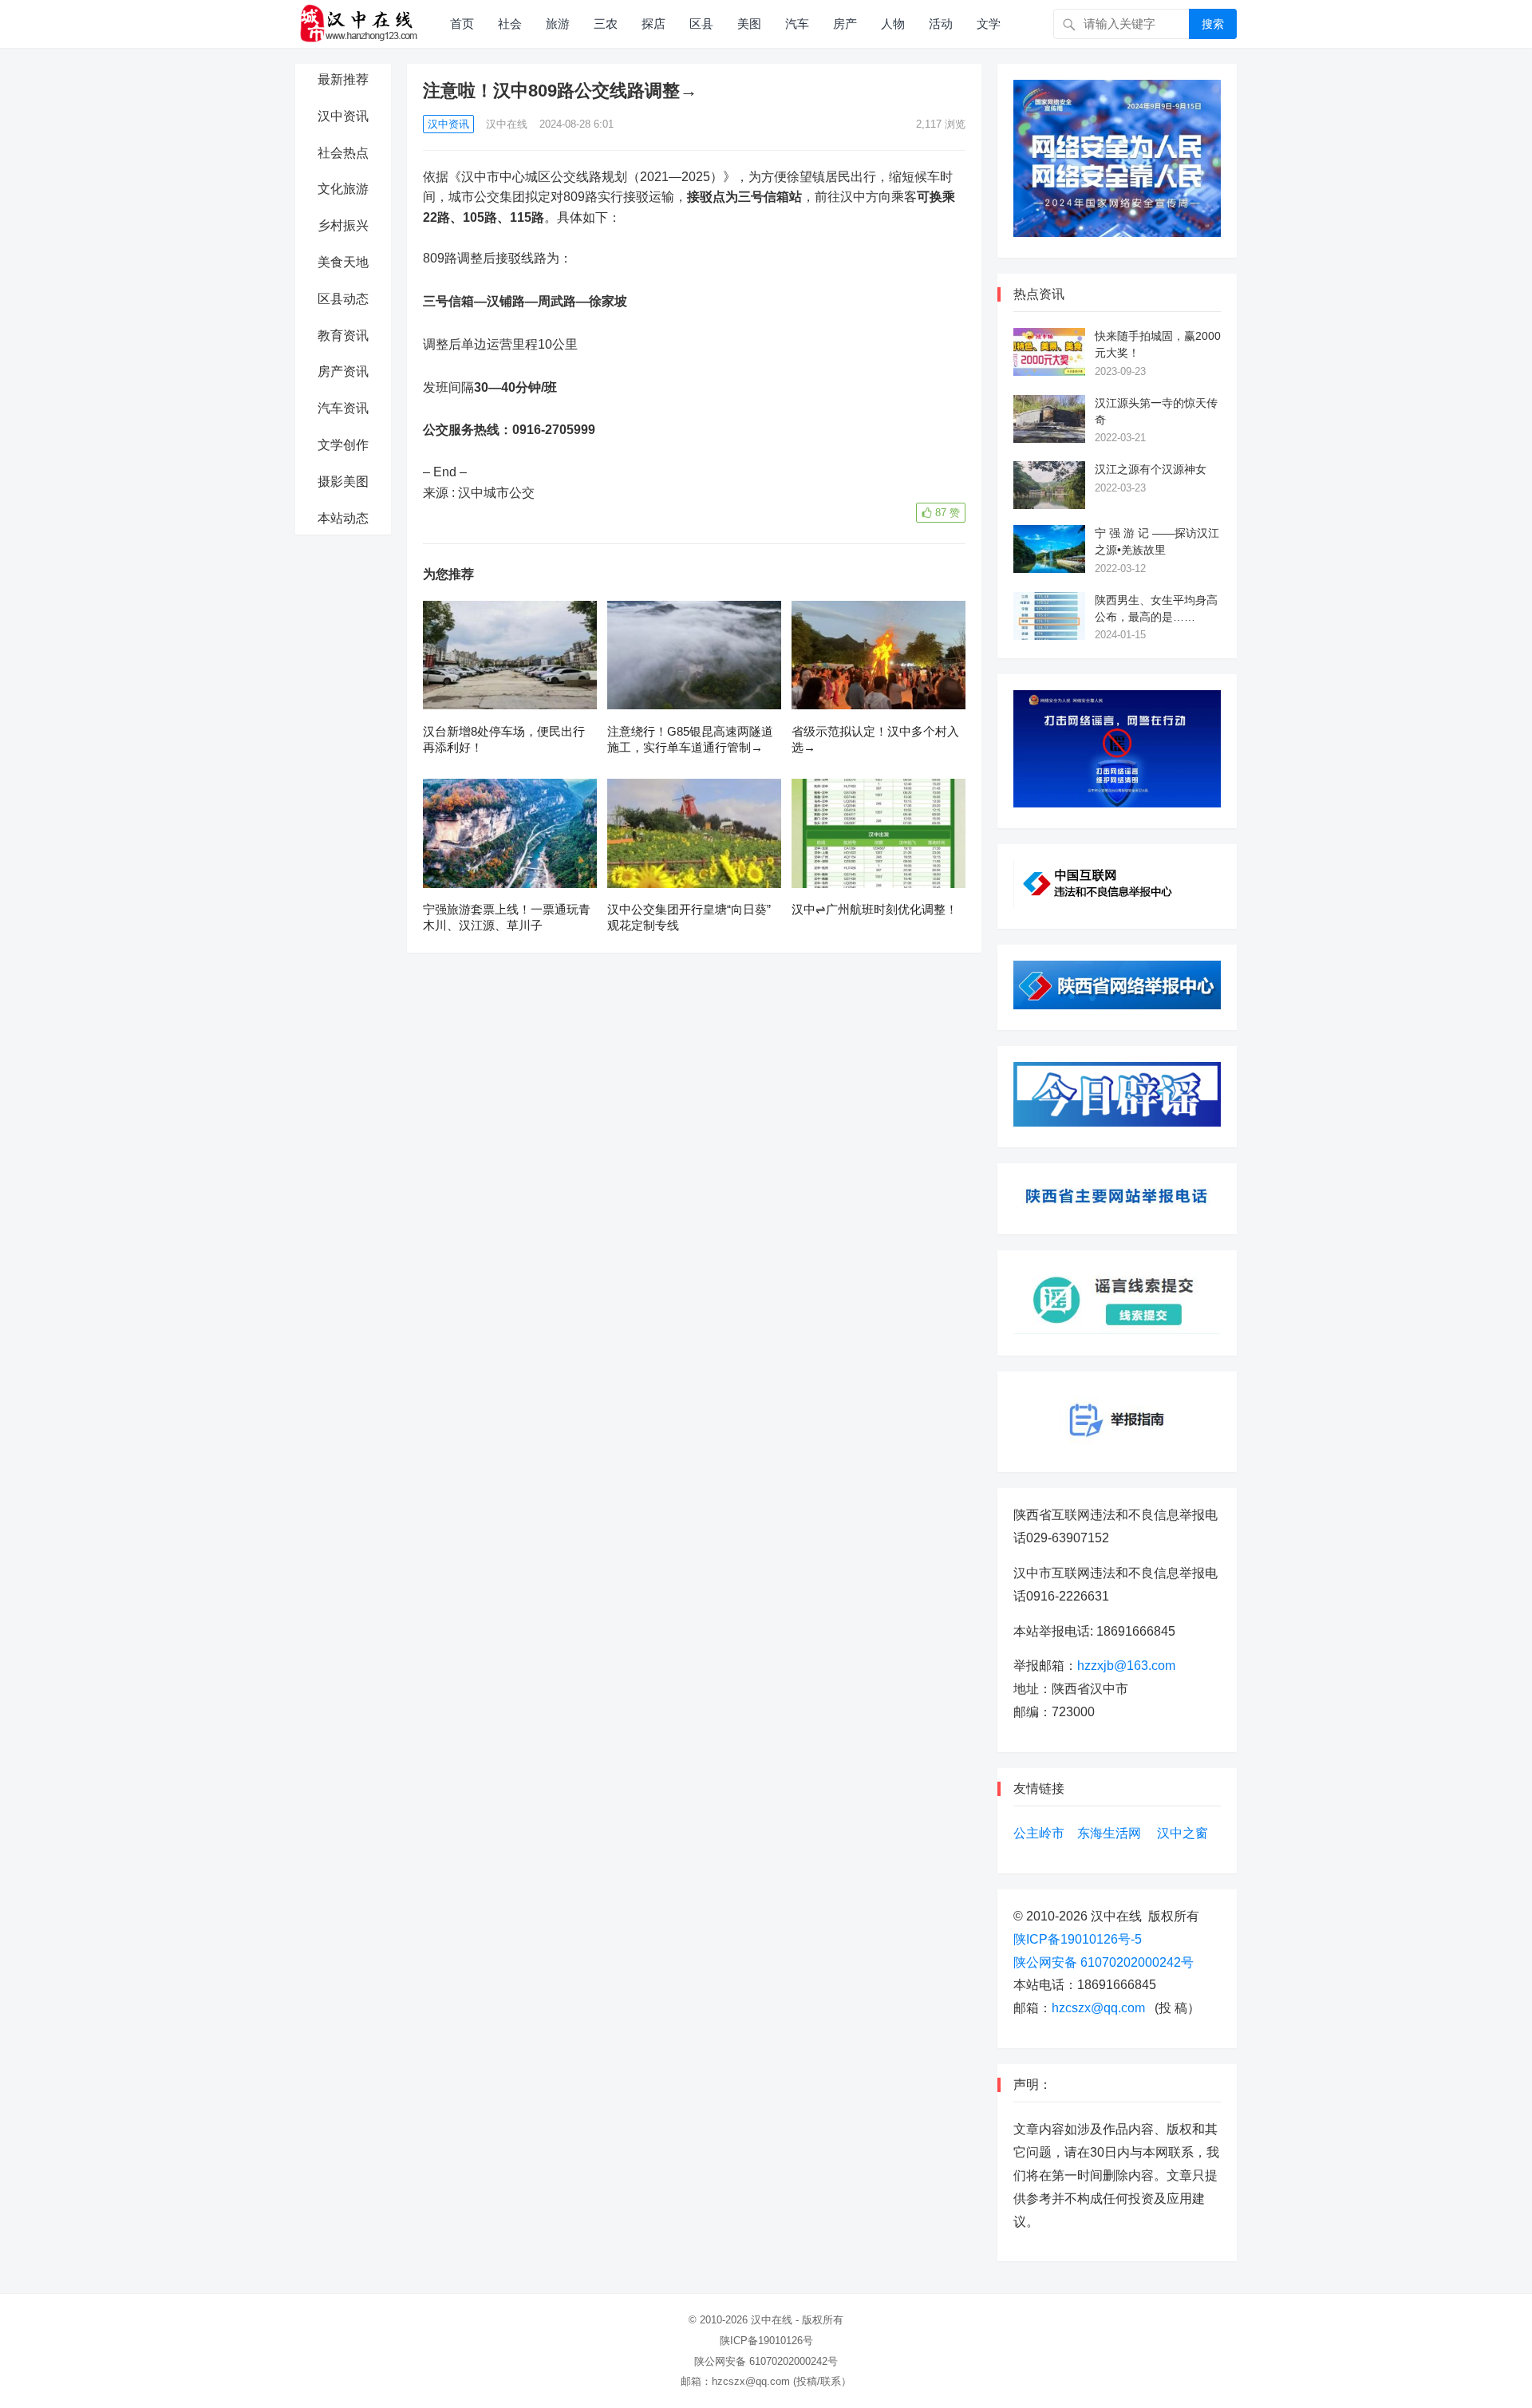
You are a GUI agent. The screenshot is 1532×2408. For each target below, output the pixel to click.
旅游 (558, 24)
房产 (845, 24)
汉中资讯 (343, 116)
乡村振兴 (343, 225)
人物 (893, 24)
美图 (749, 24)
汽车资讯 (343, 408)
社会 (510, 24)
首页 (462, 24)
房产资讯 (343, 371)
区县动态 (343, 299)
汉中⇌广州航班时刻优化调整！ (875, 909)
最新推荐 (343, 79)
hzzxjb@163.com (1126, 1666)
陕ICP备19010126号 (766, 2341)
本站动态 (343, 518)
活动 (941, 24)
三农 (606, 24)
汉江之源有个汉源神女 (1151, 469)
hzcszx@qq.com (1098, 2008)
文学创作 (343, 445)
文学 (989, 24)
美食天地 (343, 262)
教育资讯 (343, 336)
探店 (653, 24)
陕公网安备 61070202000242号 (1104, 1962)
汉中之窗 (1183, 1833)
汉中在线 (507, 124)
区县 (701, 24)
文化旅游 (343, 189)
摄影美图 (343, 482)
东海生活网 (1109, 1833)
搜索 (1213, 24)
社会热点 (343, 153)
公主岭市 (1039, 1833)
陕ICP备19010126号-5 (1078, 1939)
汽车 (797, 24)
